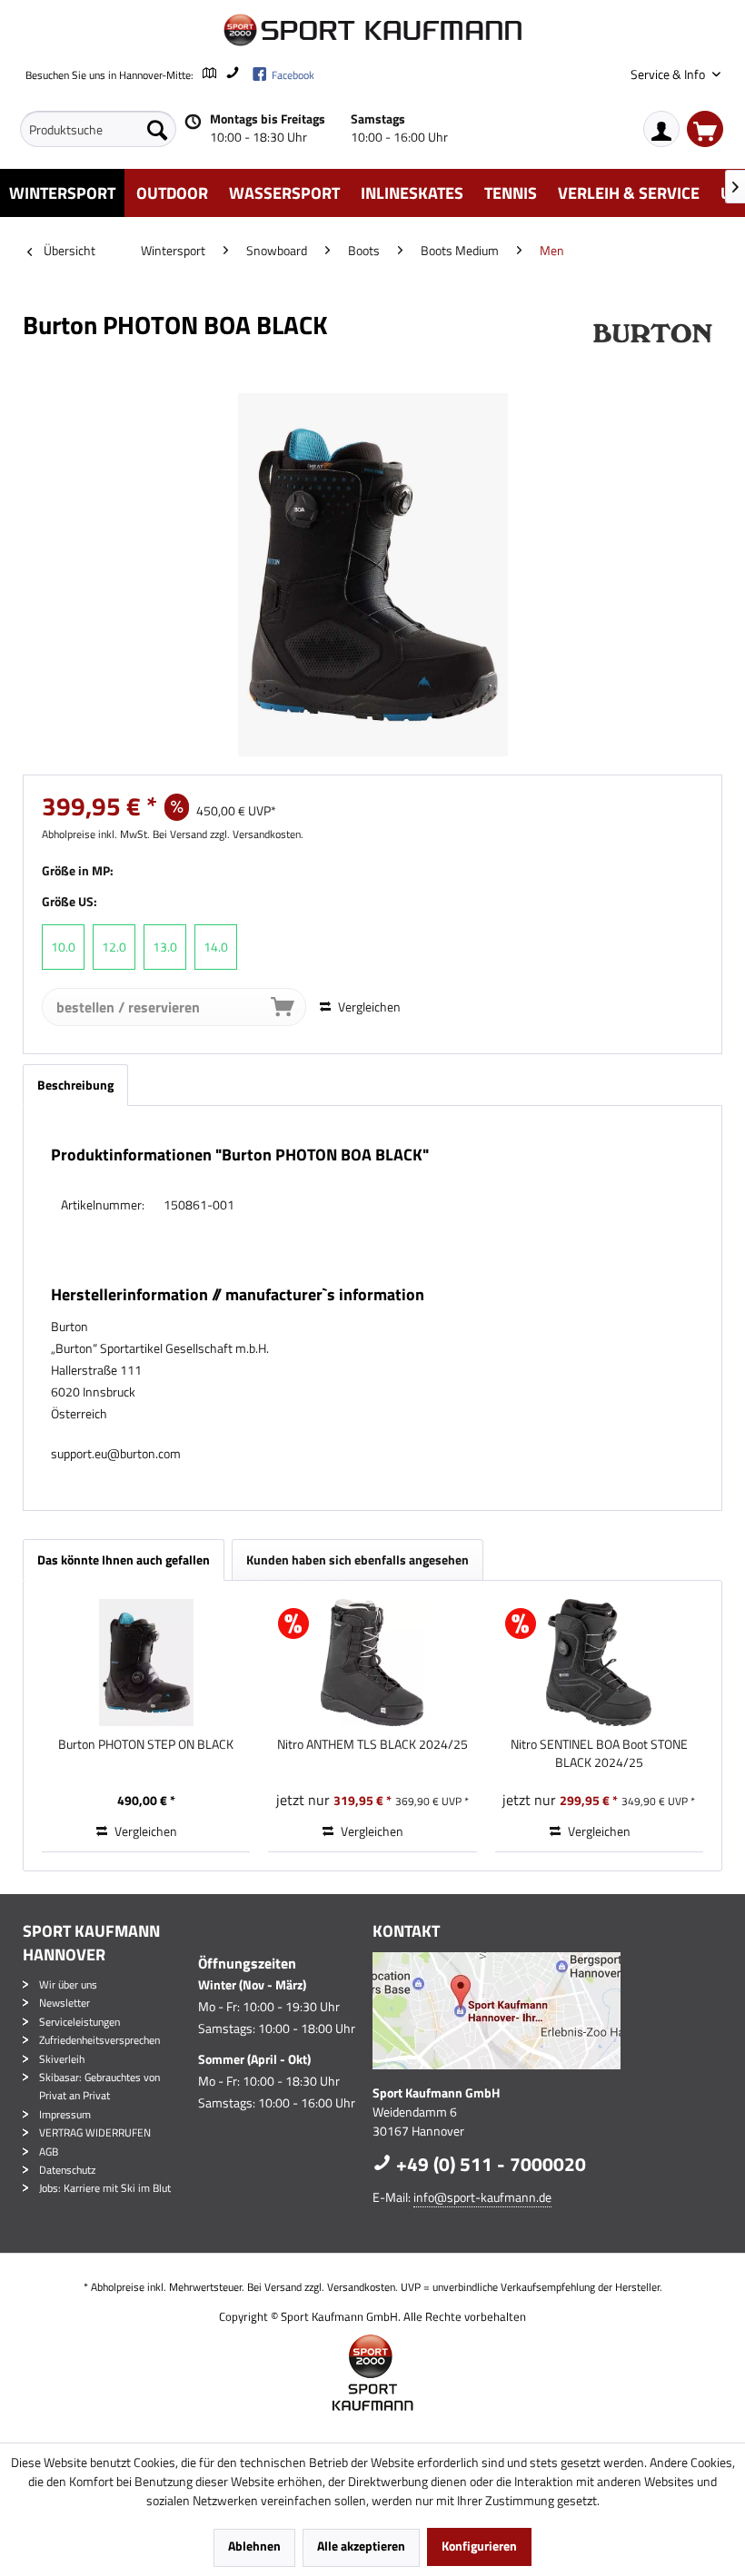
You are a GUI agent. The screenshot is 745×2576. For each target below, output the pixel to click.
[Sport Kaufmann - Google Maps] (543, 2011)
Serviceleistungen (79, 2022)
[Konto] (661, 129)
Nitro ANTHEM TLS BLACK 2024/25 (372, 1744)
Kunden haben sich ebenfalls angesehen (358, 1559)
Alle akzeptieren (361, 2546)
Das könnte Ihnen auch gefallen (124, 1559)
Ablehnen (254, 2546)
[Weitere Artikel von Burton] (652, 343)
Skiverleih (62, 2059)
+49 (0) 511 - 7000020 (489, 2164)
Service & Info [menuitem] (669, 74)
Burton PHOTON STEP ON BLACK (146, 1744)
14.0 (216, 947)
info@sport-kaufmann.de (482, 2197)
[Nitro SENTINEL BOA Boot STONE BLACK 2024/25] (599, 1663)
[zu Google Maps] (209, 75)
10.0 (63, 947)
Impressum (65, 2114)
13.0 (165, 947)
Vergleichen (368, 1007)
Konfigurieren (479, 2546)
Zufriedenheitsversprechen (99, 2040)
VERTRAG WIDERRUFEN (95, 2132)
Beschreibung (75, 1085)
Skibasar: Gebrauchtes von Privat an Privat (99, 2086)
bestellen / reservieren (128, 1007)
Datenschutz (67, 2170)
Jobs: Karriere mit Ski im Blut (105, 2188)
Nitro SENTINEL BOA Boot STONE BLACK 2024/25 (599, 1753)
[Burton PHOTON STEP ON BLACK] (146, 1663)
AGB (49, 2152)
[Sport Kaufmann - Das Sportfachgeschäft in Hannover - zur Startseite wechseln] (372, 30)
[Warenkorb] (705, 129)
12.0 (114, 947)
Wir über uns (68, 1984)
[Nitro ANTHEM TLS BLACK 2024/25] (372, 1663)
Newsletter (65, 2003)
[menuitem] (98, 129)
